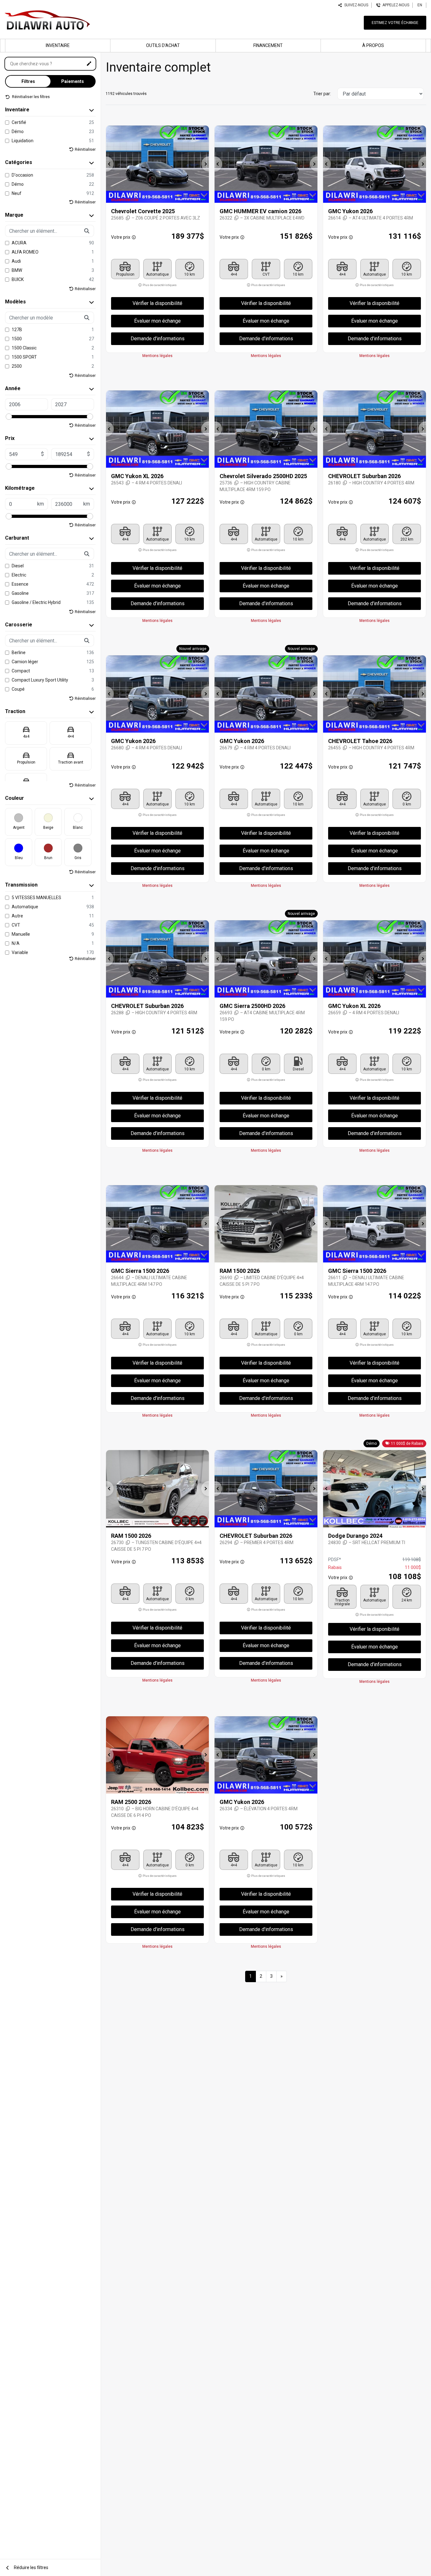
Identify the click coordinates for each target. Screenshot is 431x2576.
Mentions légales (157, 356)
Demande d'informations (158, 339)
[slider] (9, 417)
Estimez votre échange (395, 23)
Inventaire (58, 45)
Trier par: (322, 94)
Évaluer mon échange (157, 321)
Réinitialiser (85, 149)
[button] (110, 164)
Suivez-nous (355, 5)
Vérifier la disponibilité (157, 303)
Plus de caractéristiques (159, 285)
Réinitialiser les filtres (30, 97)
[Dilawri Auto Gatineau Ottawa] (47, 19)
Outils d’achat (163, 45)
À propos (373, 45)
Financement (268, 45)
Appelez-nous (395, 5)
